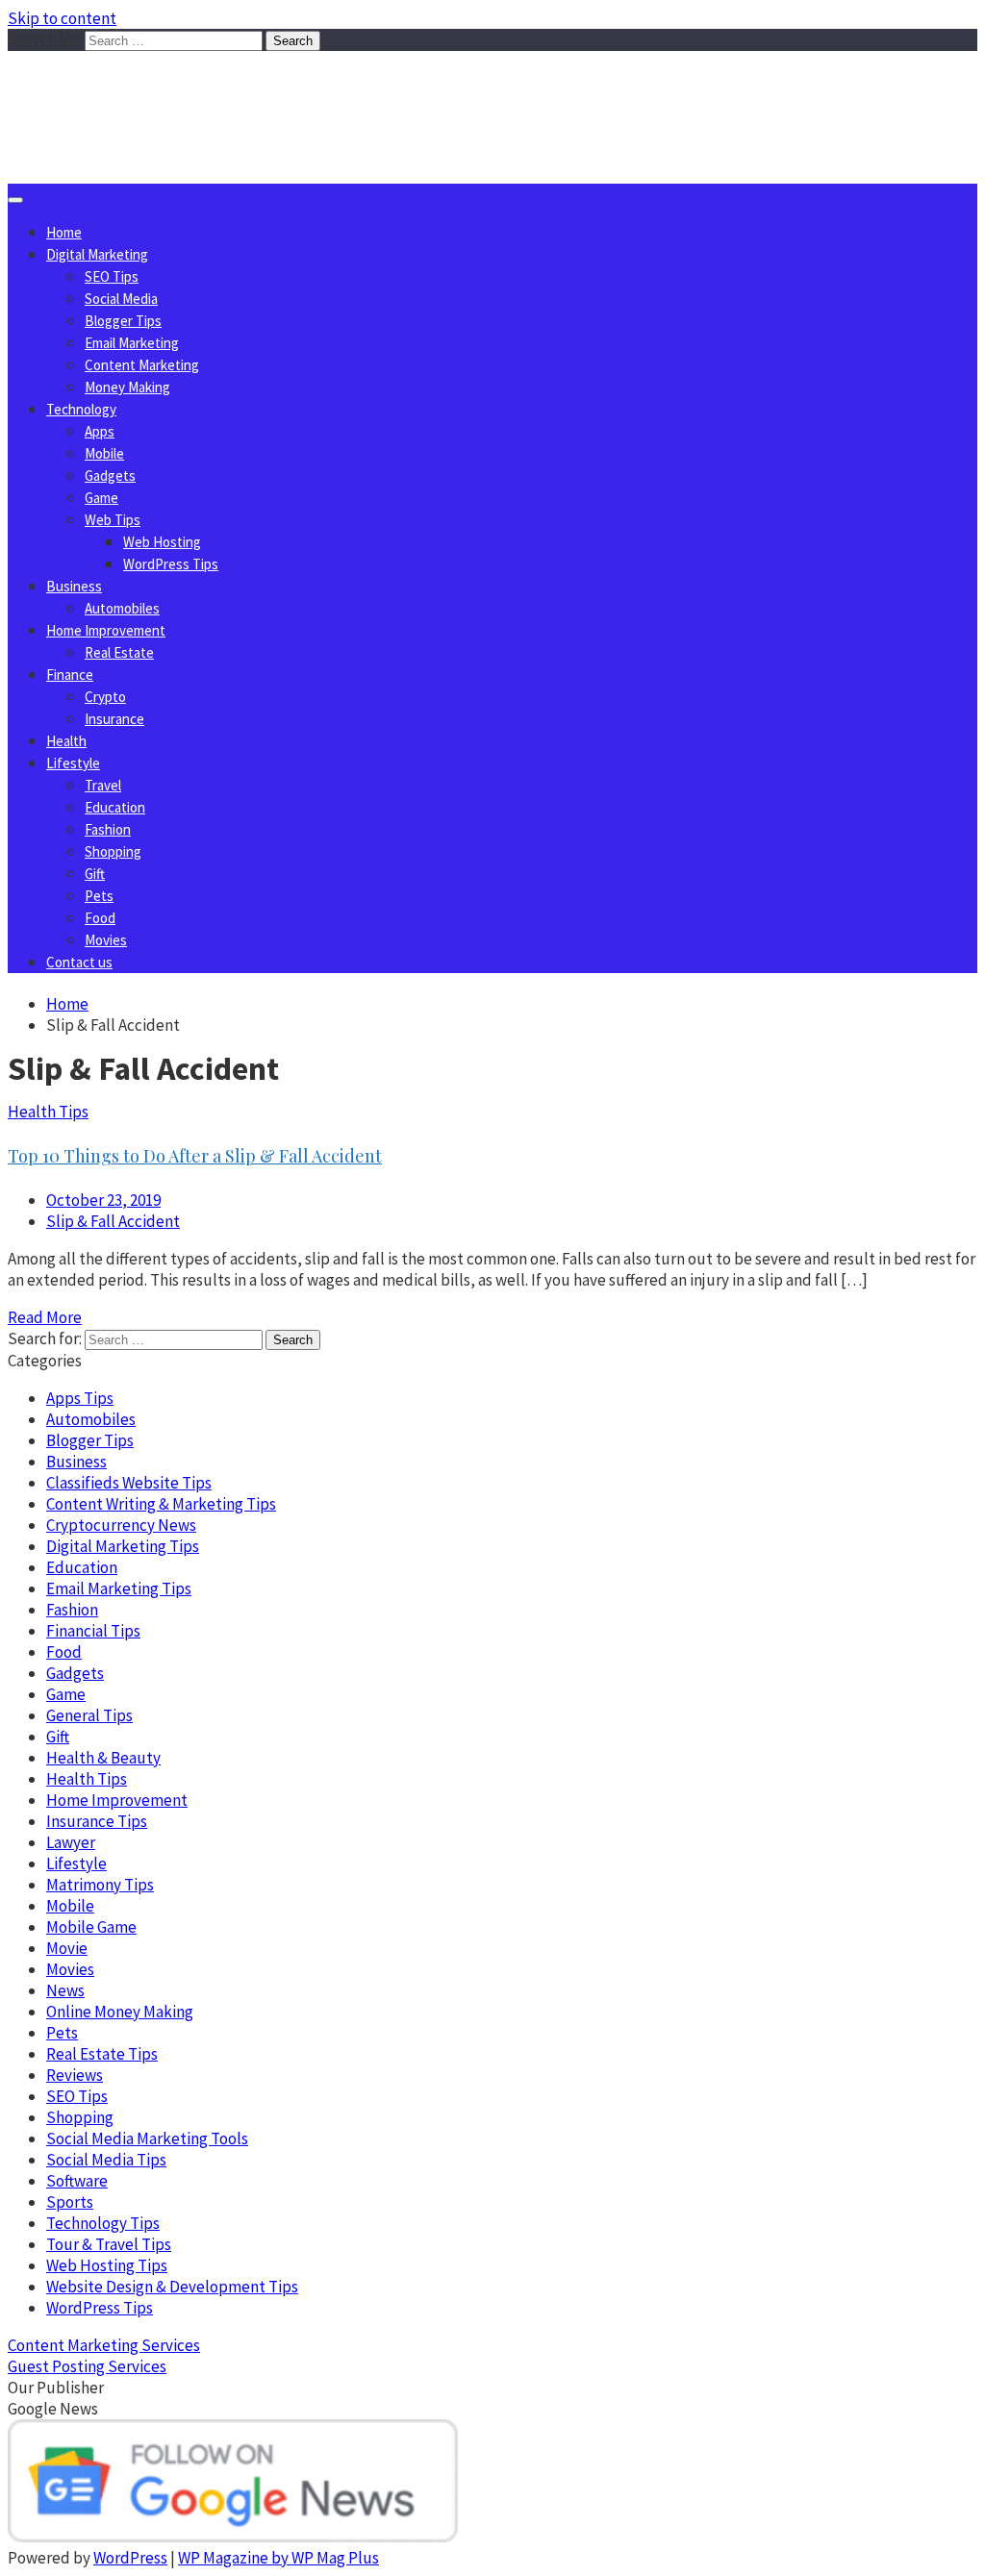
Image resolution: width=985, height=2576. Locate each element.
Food (100, 918)
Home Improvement (106, 630)
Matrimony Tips (100, 1885)
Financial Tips (93, 1631)
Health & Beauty (103, 1758)
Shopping (113, 851)
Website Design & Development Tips (172, 2287)
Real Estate (119, 652)
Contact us (79, 962)
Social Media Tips (106, 2160)
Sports (70, 2202)
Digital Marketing (97, 254)
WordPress (130, 2558)
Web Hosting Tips (107, 2265)
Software (77, 2181)
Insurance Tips (97, 1821)
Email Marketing (132, 343)
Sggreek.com (151, 90)
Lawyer (71, 1842)
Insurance (114, 719)
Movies (106, 940)
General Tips (89, 1715)
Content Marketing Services (104, 2345)
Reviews (75, 2075)
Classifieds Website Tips (129, 1483)
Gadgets (110, 475)
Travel (103, 785)
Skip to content (62, 18)
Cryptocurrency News (121, 1525)
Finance (70, 675)
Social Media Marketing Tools (147, 2138)
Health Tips (48, 1112)
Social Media (121, 299)
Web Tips (113, 520)
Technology (81, 409)
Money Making (127, 387)
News (65, 1990)
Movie (67, 1948)
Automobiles (122, 608)
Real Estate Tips (102, 2054)
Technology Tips (103, 2223)
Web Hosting (162, 542)
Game (101, 498)
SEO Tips (112, 276)
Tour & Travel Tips (109, 2244)
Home (64, 232)
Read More (45, 1317)
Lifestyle (73, 763)
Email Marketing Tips (119, 1588)
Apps (100, 431)
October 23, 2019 (103, 1200)
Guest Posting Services (87, 2366)
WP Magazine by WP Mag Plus (278, 2558)
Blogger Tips (123, 321)
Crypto (105, 697)
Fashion (108, 829)
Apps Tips (80, 1398)
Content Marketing (142, 365)
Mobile (104, 453)
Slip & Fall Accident (113, 1221)
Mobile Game (91, 1927)
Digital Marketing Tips (123, 1546)
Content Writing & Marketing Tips (161, 1504)
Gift (95, 874)
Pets (99, 896)
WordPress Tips (171, 564)
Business (74, 586)
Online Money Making (120, 2012)
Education (115, 807)
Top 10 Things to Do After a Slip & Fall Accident (195, 1156)
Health (66, 741)
